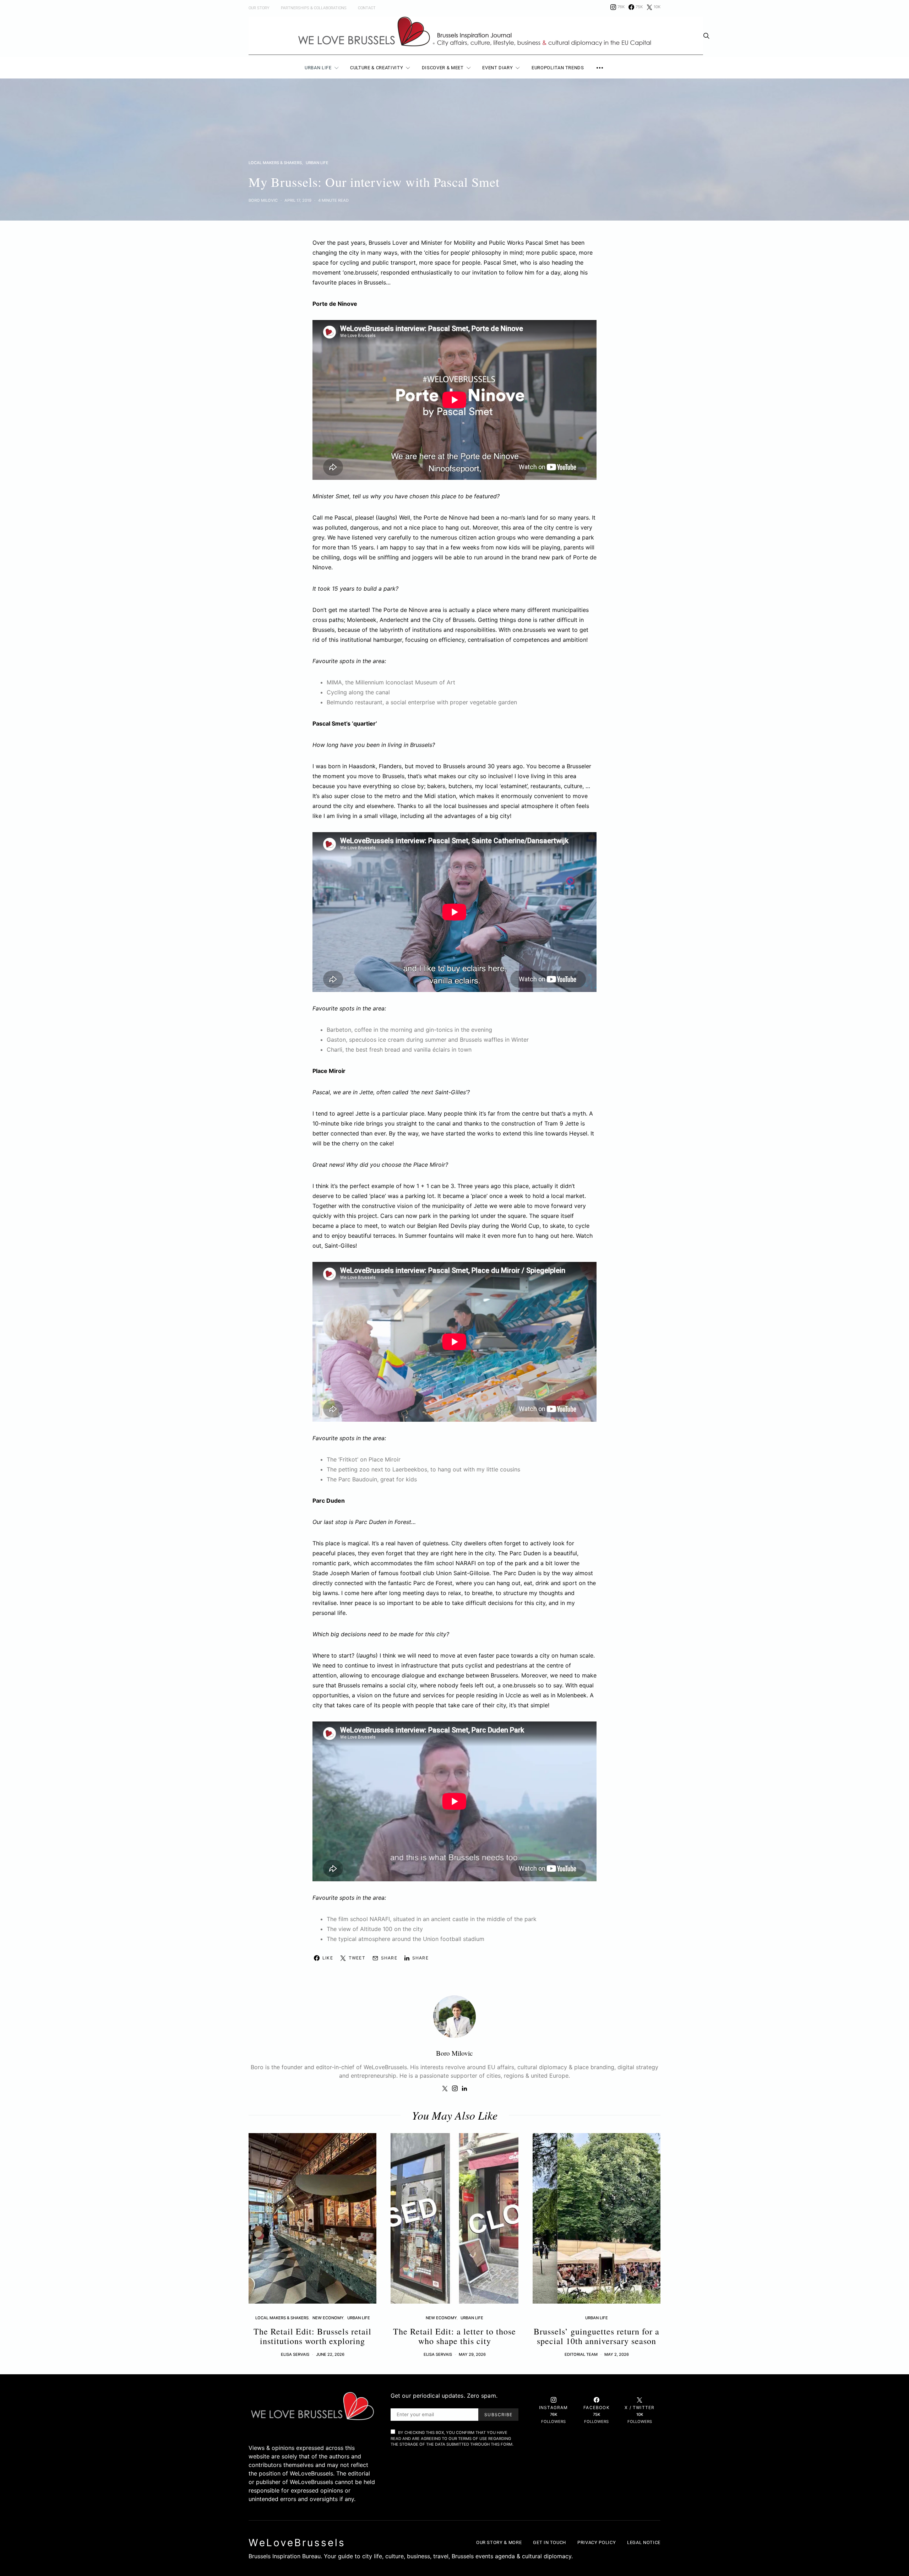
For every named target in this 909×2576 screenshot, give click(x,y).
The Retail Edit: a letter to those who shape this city (454, 2336)
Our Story (259, 8)
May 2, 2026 (617, 2354)
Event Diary (497, 68)
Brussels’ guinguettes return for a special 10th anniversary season (597, 2336)
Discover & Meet (443, 68)
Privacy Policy (597, 2542)
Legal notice (644, 2542)
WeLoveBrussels (297, 2543)
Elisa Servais (295, 2354)
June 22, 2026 (330, 2354)
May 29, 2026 (472, 2354)
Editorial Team (581, 2354)
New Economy (328, 2318)
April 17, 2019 (298, 200)
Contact (367, 8)
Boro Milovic (263, 200)
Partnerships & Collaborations (314, 8)
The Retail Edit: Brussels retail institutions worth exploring (312, 2336)
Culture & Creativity (377, 68)
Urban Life (318, 68)
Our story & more (499, 2542)
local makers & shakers (275, 163)
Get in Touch (549, 2542)
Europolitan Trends (558, 68)
